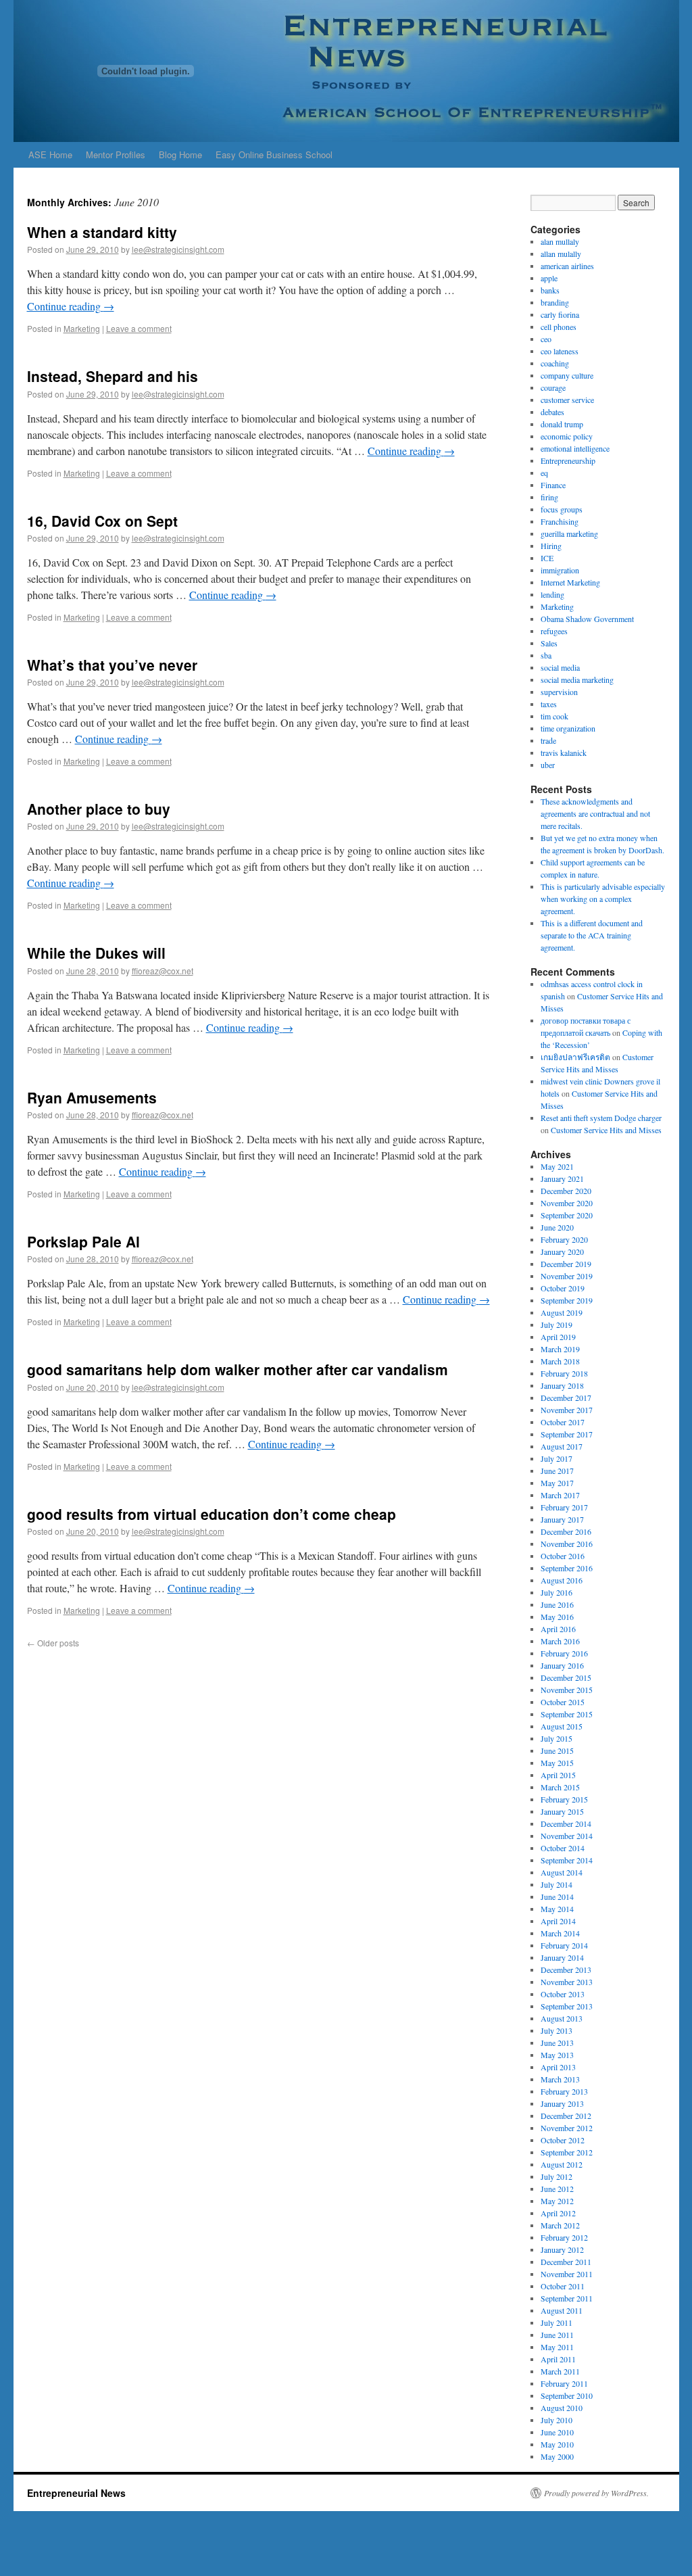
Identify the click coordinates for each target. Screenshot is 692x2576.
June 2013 (557, 2043)
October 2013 (563, 1994)
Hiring (551, 546)
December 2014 (566, 1823)
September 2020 (567, 1215)
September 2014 (567, 1860)
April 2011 (558, 2359)
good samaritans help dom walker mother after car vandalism (238, 1369)
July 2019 (557, 1325)
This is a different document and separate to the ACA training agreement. (592, 935)
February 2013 (564, 2091)
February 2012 (564, 2237)
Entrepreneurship (568, 460)
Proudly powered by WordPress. (596, 2493)
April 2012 (558, 2213)
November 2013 (567, 1982)
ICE (547, 558)
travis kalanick (564, 753)
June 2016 (557, 1604)
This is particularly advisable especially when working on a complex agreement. (603, 899)
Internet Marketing (570, 582)
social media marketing (577, 679)
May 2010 (557, 2444)
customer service (567, 400)
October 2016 (563, 1556)
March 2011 (560, 2371)
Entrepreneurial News (76, 2493)
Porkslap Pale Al (83, 1241)
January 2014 (562, 1957)
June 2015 (557, 1750)
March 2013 (560, 2079)
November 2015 (567, 1690)
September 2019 (567, 1300)
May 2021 (557, 1166)
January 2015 (562, 1811)
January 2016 (562, 1665)
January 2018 (562, 1385)
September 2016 (567, 1568)
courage (553, 387)
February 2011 (564, 2383)
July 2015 (557, 1738)
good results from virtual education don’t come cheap (212, 1514)
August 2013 (562, 2018)
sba (546, 655)
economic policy (567, 436)
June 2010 (557, 2432)
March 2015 (560, 1787)
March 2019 (560, 1349)
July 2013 (557, 2030)
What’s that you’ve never (112, 665)
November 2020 (567, 1203)
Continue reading (71, 306)
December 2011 (566, 2262)
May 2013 (557, 2055)
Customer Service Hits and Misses (606, 1130)
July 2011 (557, 2322)
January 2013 (562, 2103)
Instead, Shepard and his (113, 376)
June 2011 (557, 2335)
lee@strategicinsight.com (178, 249)
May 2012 (557, 2201)
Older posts (53, 1643)
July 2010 (557, 2420)
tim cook (554, 716)
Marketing (82, 328)
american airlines (567, 266)
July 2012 (557, 2176)
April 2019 (558, 1337)
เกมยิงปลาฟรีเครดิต (575, 1057)
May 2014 (557, 1909)
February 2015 (564, 1799)
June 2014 (557, 1897)
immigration (560, 570)
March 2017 (560, 1495)
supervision (559, 692)
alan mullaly (560, 241)
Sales (549, 643)
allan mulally (561, 254)
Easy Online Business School (274, 154)
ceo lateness (560, 351)
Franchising (560, 521)
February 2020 (564, 1239)
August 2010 (562, 2408)
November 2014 (567, 1836)
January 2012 (562, 2249)
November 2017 (567, 1410)
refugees (554, 631)
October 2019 (563, 1288)
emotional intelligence (575, 448)
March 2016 (560, 1641)
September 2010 (567, 2395)
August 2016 (562, 1580)
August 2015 (562, 1726)
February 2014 (564, 1945)
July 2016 (557, 1592)
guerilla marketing (569, 533)
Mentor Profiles (116, 154)
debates (552, 412)
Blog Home (180, 154)
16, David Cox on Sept (102, 521)
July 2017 (557, 1458)
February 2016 (564, 1653)
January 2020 (562, 1251)
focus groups (562, 509)
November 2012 (567, 2128)
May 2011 (557, 2347)
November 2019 (567, 1276)
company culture (567, 375)
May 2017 (557, 1483)
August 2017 (562, 1446)
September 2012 (567, 2152)
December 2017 (566, 1398)
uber (548, 765)
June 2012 (557, 2189)
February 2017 (564, 1507)
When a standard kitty (102, 232)
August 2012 (562, 2164)
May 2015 (557, 1763)
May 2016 (557, 1617)
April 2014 (558, 1921)
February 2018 (564, 1373)
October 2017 (563, 1422)
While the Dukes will (96, 953)
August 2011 (562, 2310)
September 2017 (567, 1434)
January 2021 (562, 1178)
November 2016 (567, 1544)
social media (560, 667)
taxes (549, 704)
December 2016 (566, 1531)
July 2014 (557, 1884)
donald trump (562, 424)
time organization (568, 728)
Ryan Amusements (92, 1097)
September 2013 (567, 2006)
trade (548, 740)
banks (550, 290)
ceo (546, 339)
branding (555, 302)
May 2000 (557, 2456)
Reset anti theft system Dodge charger (601, 1118)
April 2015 (558, 1775)
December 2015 (566, 1677)
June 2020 (557, 1227)
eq (544, 473)
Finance (553, 485)
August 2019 (562, 1312)
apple (549, 278)
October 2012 (563, 2140)
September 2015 (567, 1714)
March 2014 (560, 1933)
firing (549, 497)
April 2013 (558, 2067)
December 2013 (566, 1970)
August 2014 (562, 1872)
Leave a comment (139, 328)
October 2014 (563, 1848)
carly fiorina (560, 314)
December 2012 (566, 2116)
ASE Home (50, 154)
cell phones (559, 327)
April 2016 (558, 1629)
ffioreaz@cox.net (163, 971)
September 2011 (567, 2298)
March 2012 (560, 2225)
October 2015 (563, 1702)
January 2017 (562, 1519)
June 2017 (557, 1471)
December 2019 (566, 1264)
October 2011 (563, 2286)
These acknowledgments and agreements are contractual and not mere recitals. (595, 813)
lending (552, 594)
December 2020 (566, 1191)
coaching (555, 363)
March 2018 (560, 1361)
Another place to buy (99, 809)
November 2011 (567, 2274)
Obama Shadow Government (587, 619)
